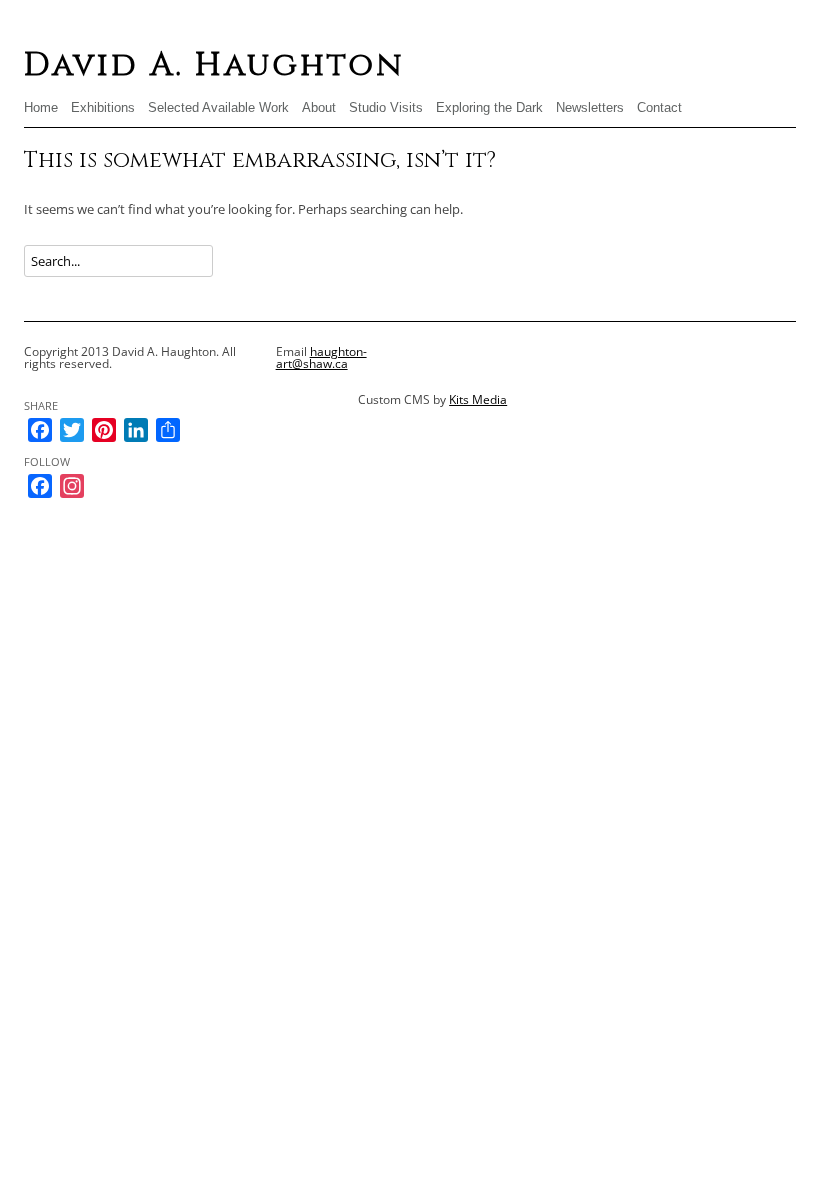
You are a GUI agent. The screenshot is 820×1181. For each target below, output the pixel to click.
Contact (659, 107)
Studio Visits (386, 107)
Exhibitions (103, 107)
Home (41, 107)
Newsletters (590, 107)
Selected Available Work (218, 107)
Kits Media (478, 399)
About (319, 107)
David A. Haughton (214, 65)
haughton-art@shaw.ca (321, 357)
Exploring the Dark (489, 107)
